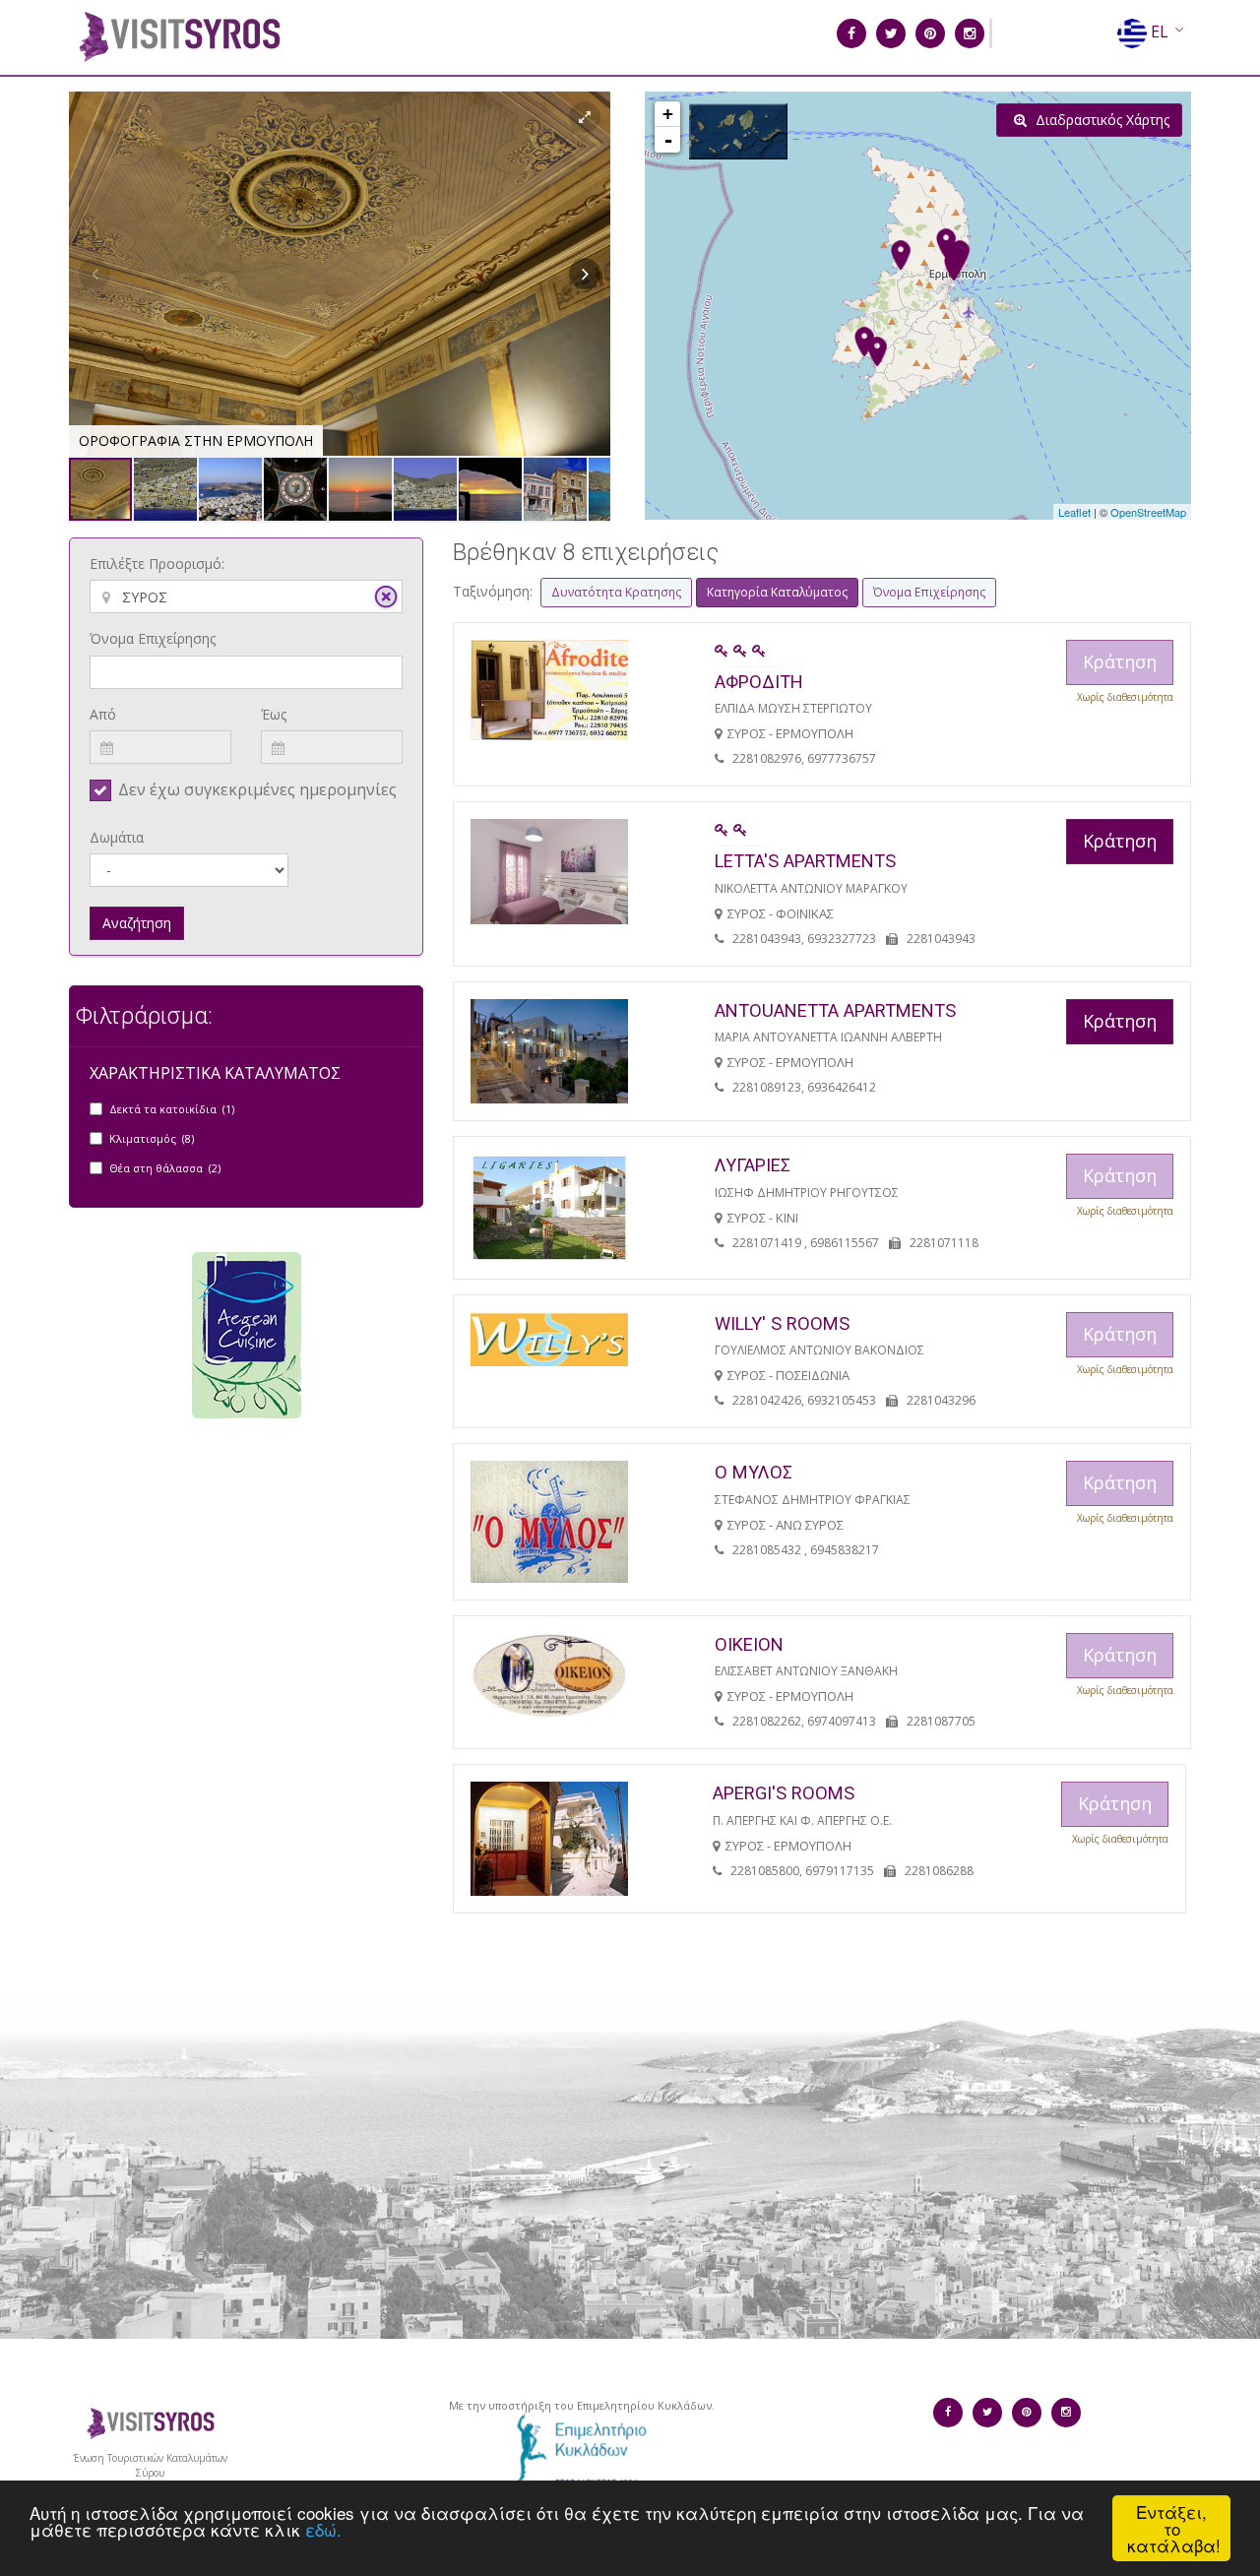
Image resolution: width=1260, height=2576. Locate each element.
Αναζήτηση (137, 923)
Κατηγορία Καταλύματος (777, 592)
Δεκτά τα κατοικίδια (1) (172, 1109)
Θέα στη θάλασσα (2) (165, 1168)
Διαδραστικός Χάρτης (1101, 120)
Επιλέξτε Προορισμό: (157, 564)
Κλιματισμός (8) (152, 1138)
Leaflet (1074, 512)
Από (103, 714)
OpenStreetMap (1148, 512)
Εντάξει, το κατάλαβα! (1174, 2528)
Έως (274, 714)
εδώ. (323, 2529)
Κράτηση (1120, 841)
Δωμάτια (117, 837)
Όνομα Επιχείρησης (153, 638)
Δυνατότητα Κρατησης (616, 592)
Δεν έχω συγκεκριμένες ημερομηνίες (257, 789)
